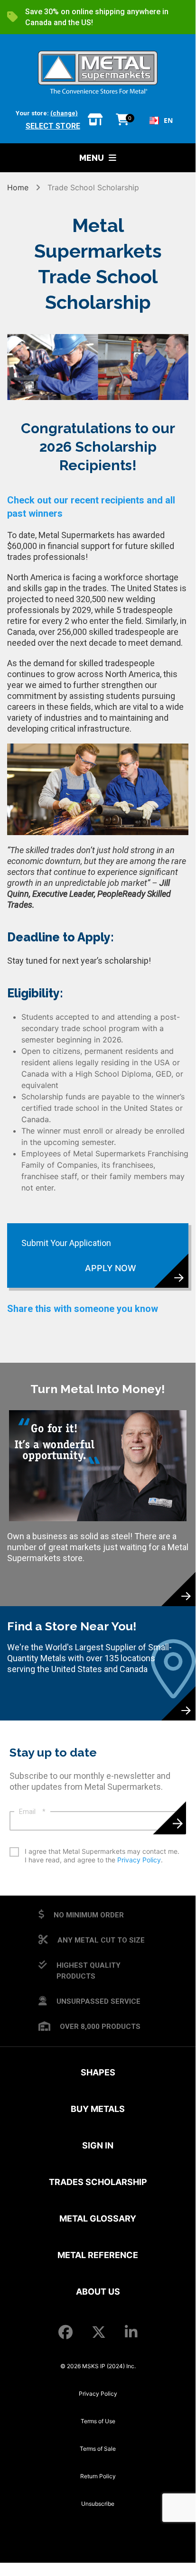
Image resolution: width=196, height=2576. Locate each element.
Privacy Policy (139, 1860)
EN (168, 120)
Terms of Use (98, 2421)
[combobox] (161, 121)
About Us (98, 2292)
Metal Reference (98, 2255)
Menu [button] (92, 158)
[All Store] (95, 120)
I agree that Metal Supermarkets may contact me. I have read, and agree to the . (102, 1855)
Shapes (98, 2072)
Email (32, 1812)
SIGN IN (98, 2145)
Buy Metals (98, 2109)
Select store (53, 126)
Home (19, 187)
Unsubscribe (98, 2504)
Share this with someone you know (83, 1309)
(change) (64, 113)
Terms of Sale (98, 2449)
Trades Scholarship (98, 2182)
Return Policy (98, 2476)
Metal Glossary (98, 2218)
